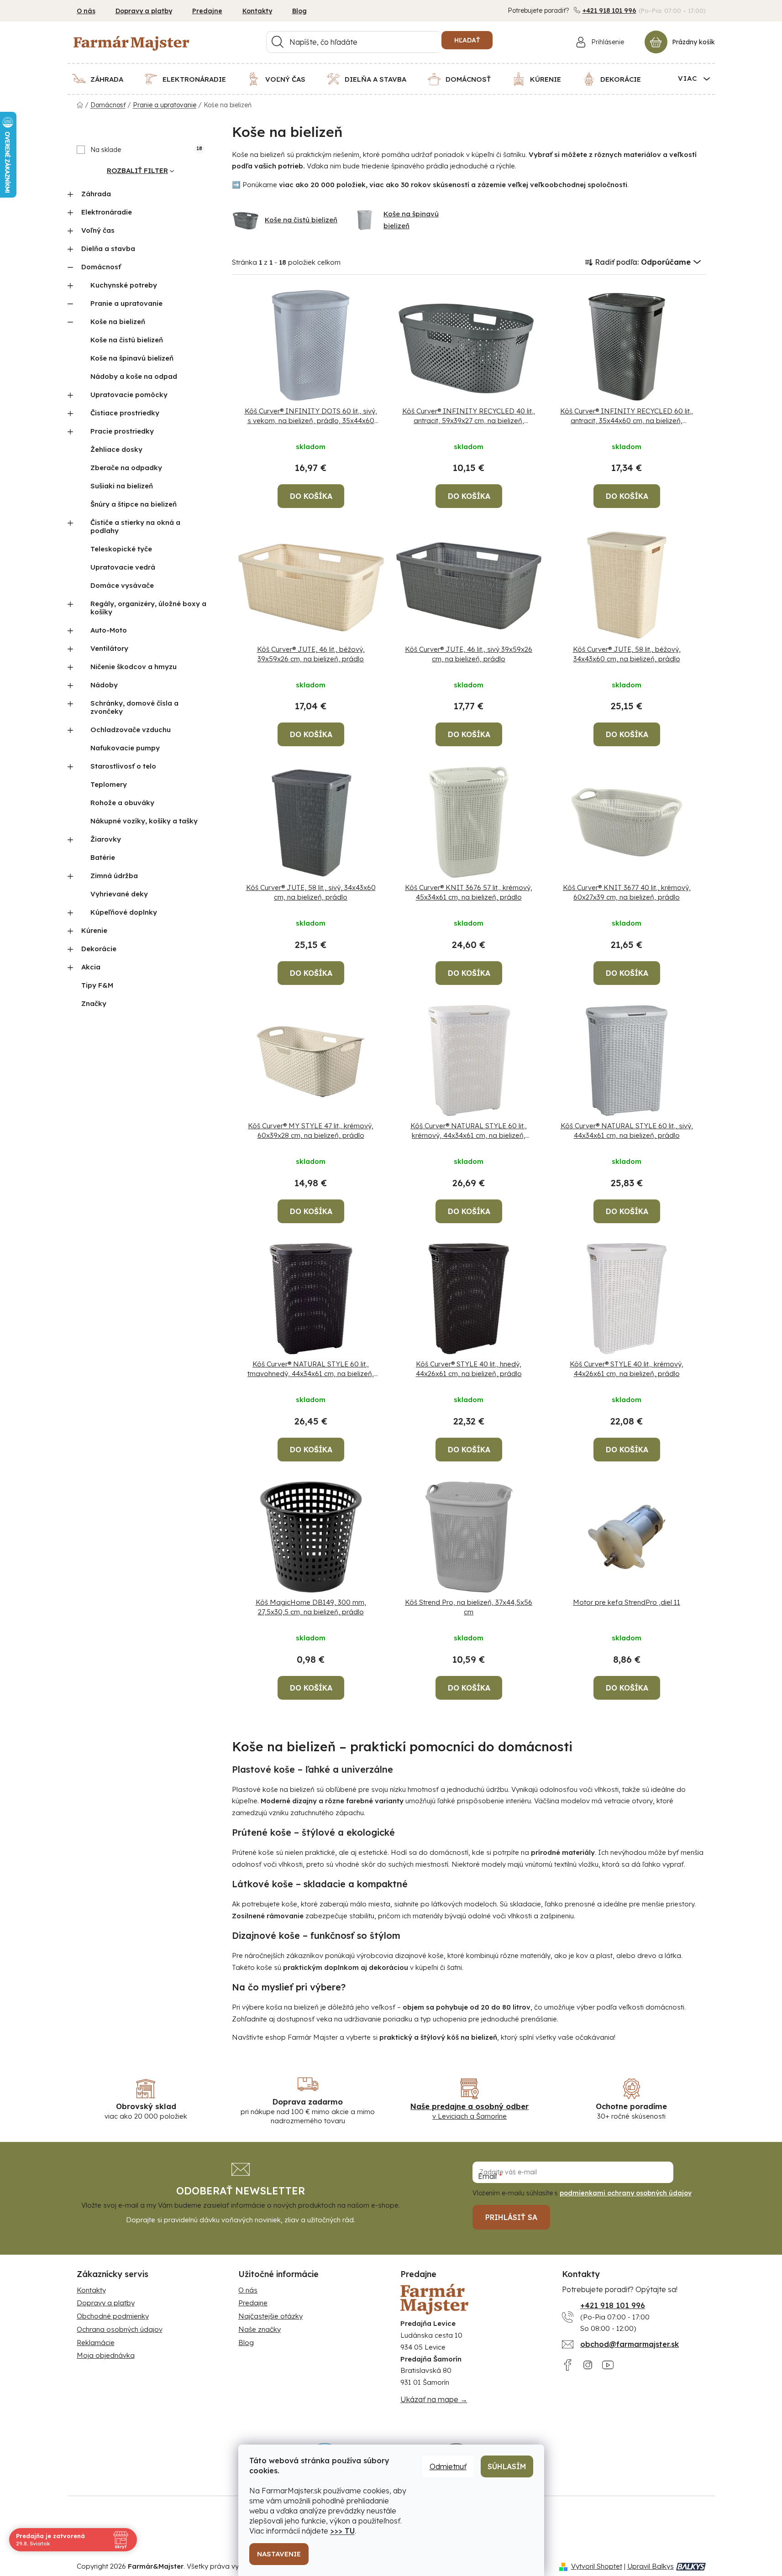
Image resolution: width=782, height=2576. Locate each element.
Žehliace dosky (116, 449)
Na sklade (146, 150)
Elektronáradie (107, 212)
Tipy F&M (97, 985)
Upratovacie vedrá (123, 567)
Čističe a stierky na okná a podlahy (135, 526)
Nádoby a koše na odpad (134, 376)
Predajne (207, 11)
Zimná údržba (114, 876)
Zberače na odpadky (126, 468)
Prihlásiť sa (511, 2217)
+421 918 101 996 (609, 10)
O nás (86, 11)
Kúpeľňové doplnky (124, 912)
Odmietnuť (448, 2466)
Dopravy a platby (144, 11)
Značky (94, 1003)
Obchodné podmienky (113, 2316)
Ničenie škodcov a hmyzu (134, 667)
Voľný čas (98, 230)
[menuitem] (103, 79)
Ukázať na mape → (434, 2399)
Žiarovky (106, 839)
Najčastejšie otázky (270, 2316)
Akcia (91, 967)
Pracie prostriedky (122, 431)
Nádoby (104, 685)
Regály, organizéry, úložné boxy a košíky (148, 608)
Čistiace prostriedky (125, 413)
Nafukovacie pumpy (125, 748)
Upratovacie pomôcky (129, 395)
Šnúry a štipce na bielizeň (134, 504)
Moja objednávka (106, 2355)
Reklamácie (96, 2343)
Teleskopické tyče (121, 549)
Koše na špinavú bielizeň (132, 358)
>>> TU (342, 2531)
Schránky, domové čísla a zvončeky (134, 707)
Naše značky (260, 2329)
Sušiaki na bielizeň (122, 486)
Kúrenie (94, 930)
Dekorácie (99, 949)
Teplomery (109, 784)
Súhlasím (507, 2466)
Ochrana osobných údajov (120, 2329)
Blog (299, 11)
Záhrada (96, 194)
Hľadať (467, 40)
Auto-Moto (109, 630)
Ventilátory (109, 648)
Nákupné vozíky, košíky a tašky (144, 821)
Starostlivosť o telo (123, 766)
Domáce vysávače (122, 585)
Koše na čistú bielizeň (127, 340)
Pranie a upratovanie (126, 303)
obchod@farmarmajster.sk (630, 2344)
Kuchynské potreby (124, 285)
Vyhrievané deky (119, 894)
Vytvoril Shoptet (597, 2566)
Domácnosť (101, 267)
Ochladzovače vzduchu (131, 730)
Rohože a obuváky (122, 803)
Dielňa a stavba (108, 249)
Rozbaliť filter (137, 170)
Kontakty (257, 11)
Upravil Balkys (651, 2566)
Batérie (103, 857)
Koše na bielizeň (118, 322)
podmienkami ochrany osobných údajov (626, 2193)
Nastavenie (279, 2554)
